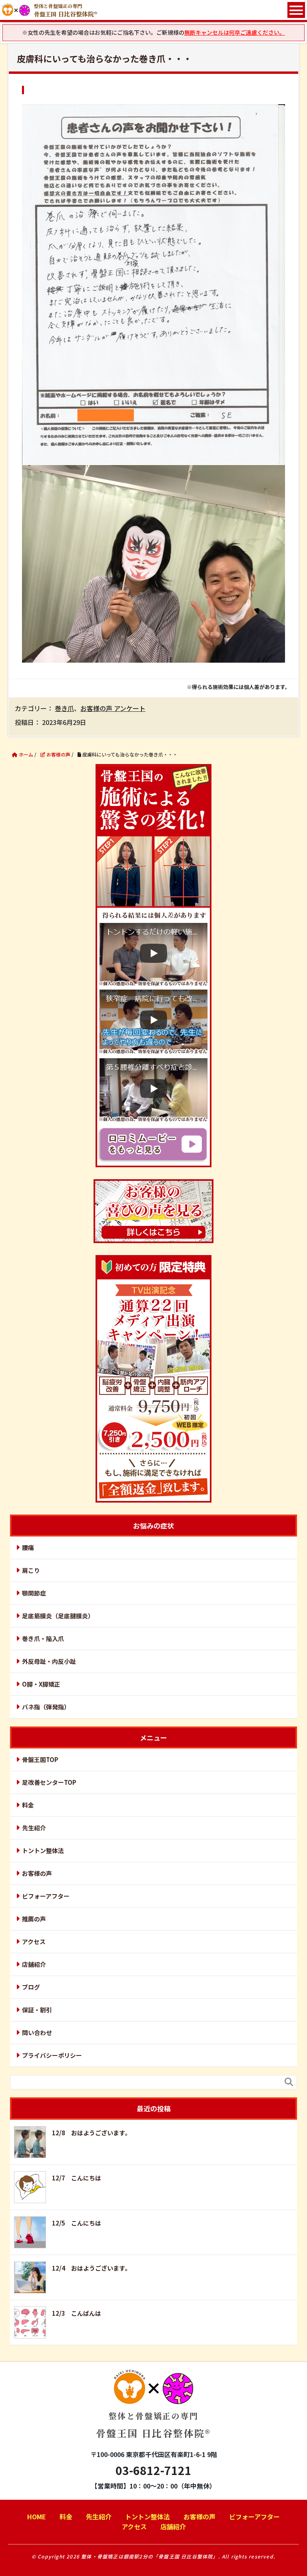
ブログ (31, 1987)
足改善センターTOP (49, 1782)
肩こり (31, 1570)
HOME (37, 2517)
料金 (28, 1805)
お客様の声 (37, 1873)
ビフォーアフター (46, 1896)
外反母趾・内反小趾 (49, 1661)
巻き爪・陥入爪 (43, 1638)
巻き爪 (64, 708)
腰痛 (28, 1547)
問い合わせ (37, 2032)
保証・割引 (37, 2010)
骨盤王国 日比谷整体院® (153, 2425)
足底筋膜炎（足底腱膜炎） (58, 1616)
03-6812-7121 (153, 2470)
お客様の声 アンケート (113, 708)
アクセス (34, 1941)
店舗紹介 (34, 1964)
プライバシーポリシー (52, 2055)
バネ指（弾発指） (46, 1707)
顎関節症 (34, 1593)
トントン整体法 (43, 1850)
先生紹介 (34, 1828)
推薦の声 (34, 1919)
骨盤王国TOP (40, 1759)
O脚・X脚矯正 (41, 1684)
